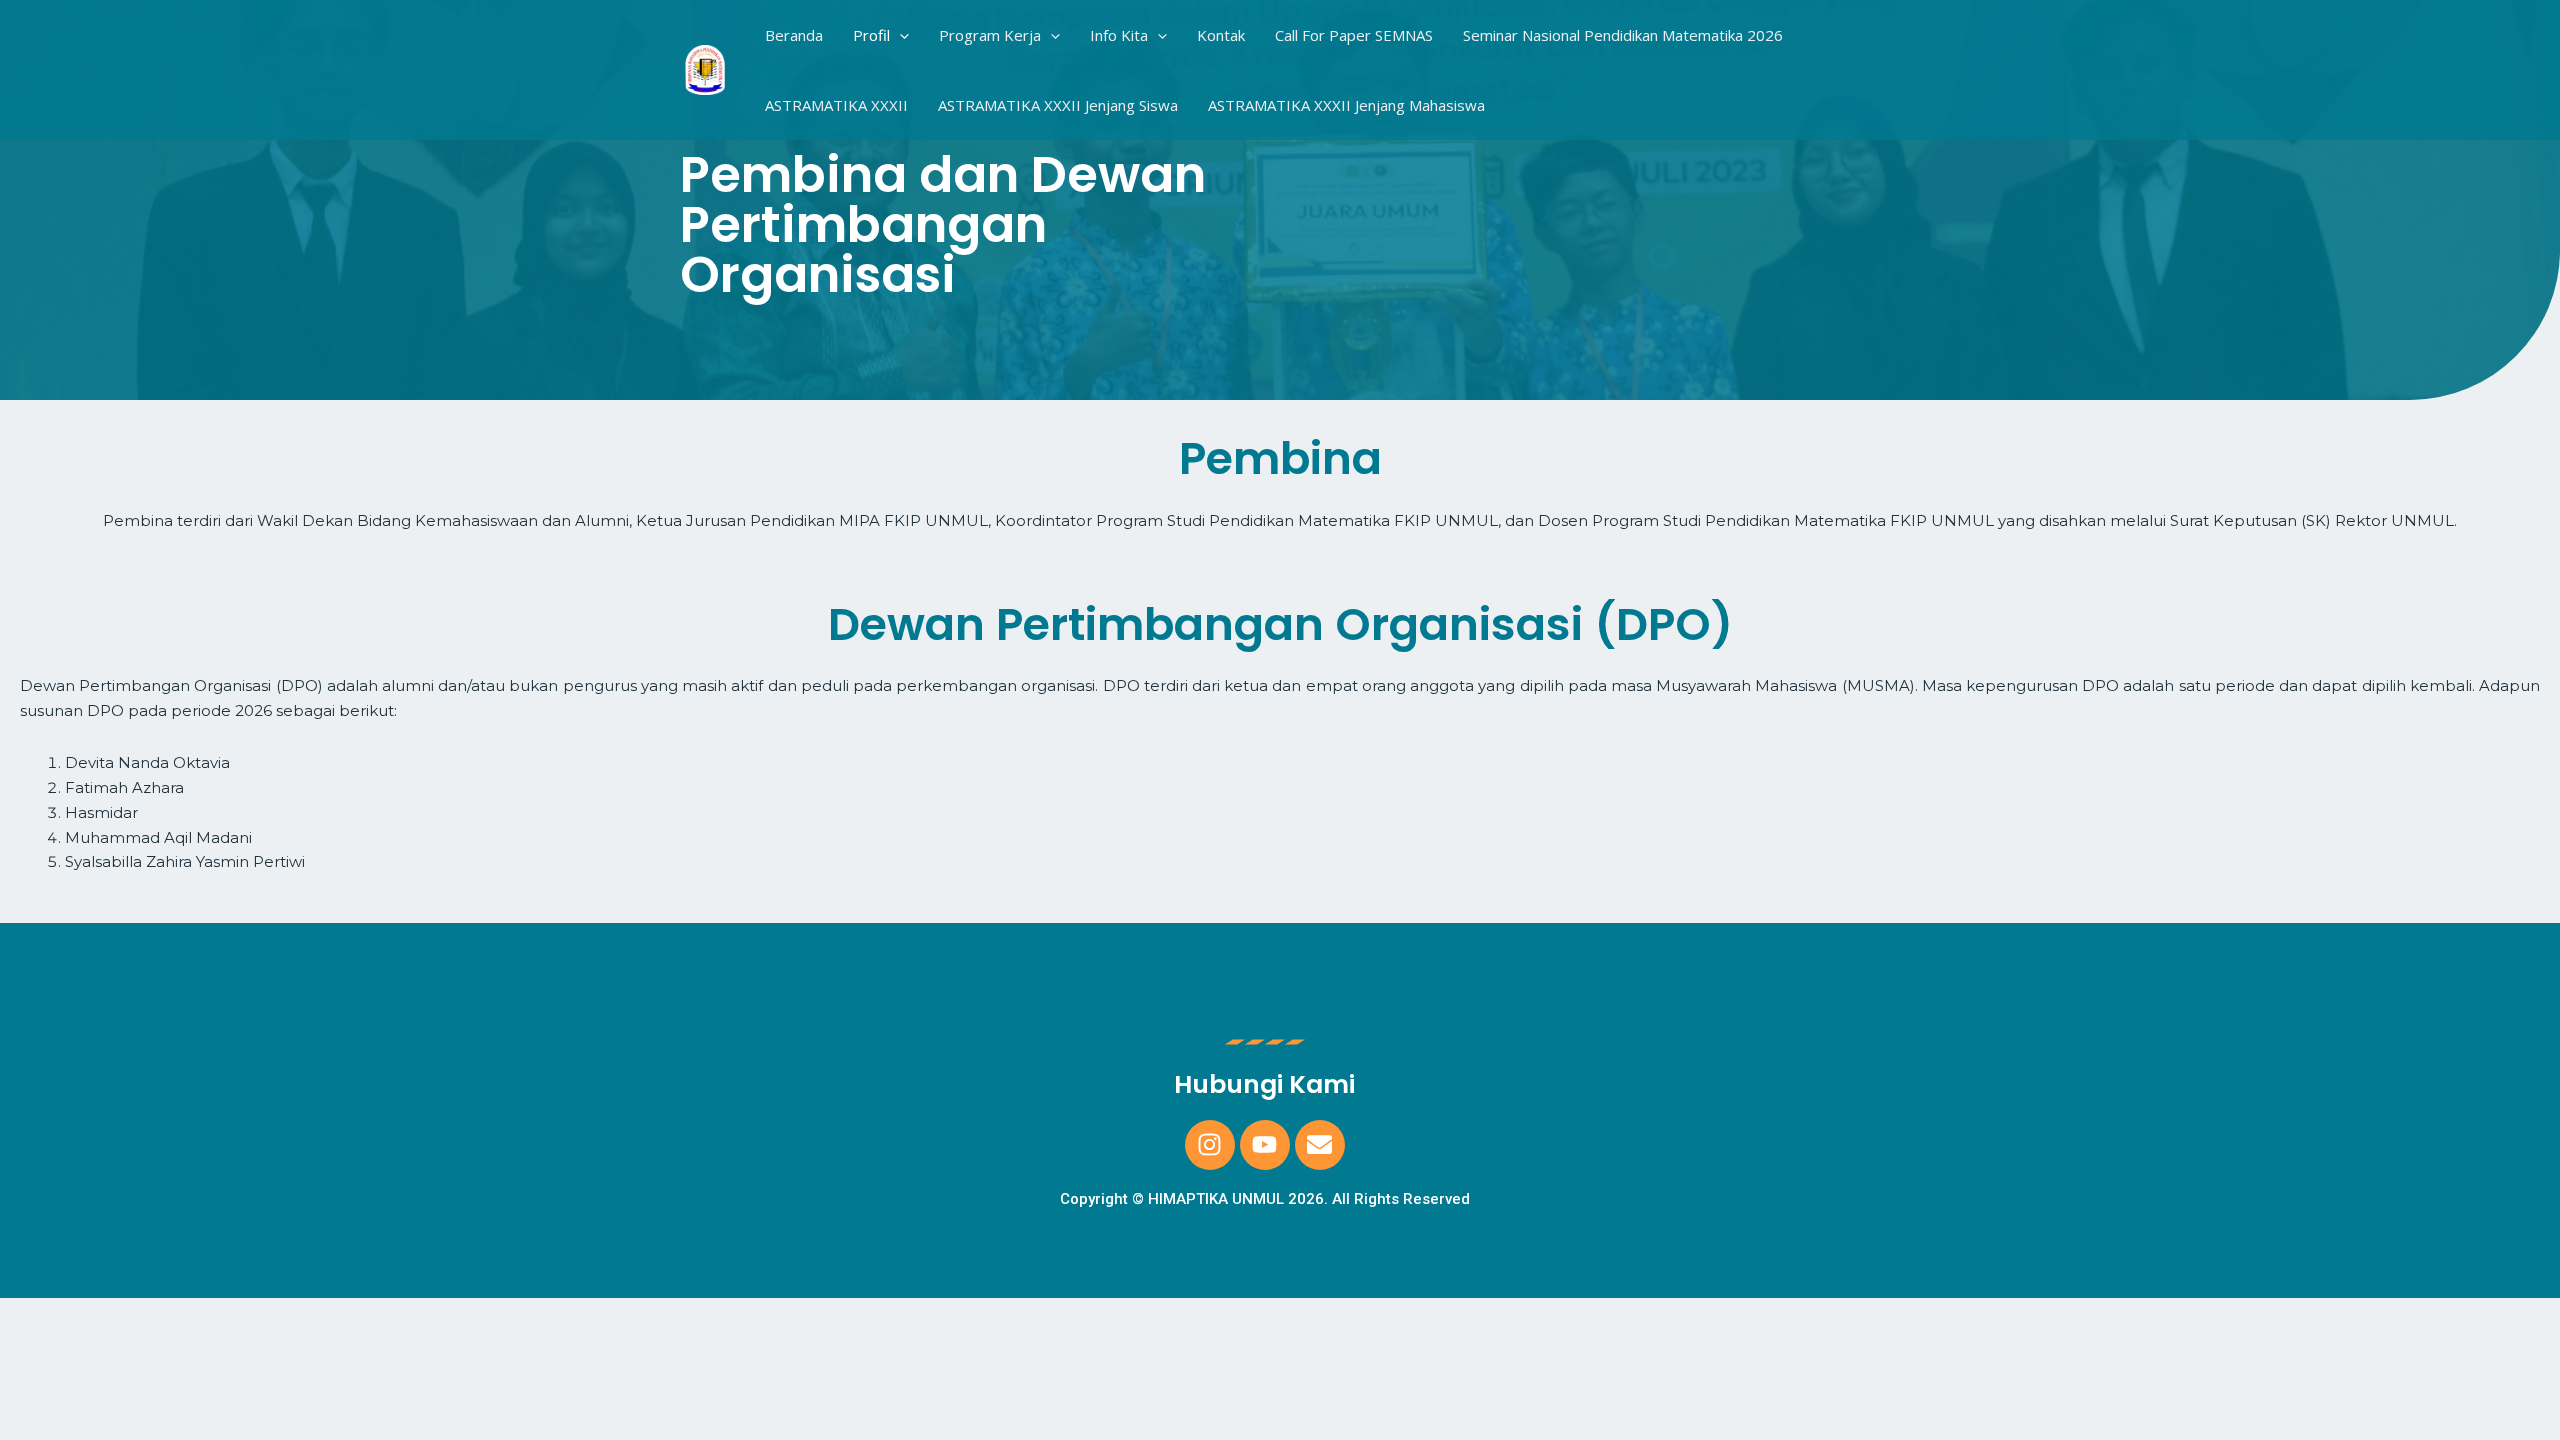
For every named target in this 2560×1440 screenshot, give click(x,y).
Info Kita (1119, 35)
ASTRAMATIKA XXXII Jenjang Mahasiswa (1346, 105)
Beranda (794, 35)
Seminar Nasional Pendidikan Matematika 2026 (1623, 35)
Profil (871, 35)
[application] (899, 35)
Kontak (1221, 35)
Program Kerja (990, 35)
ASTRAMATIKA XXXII (836, 105)
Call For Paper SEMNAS (1354, 35)
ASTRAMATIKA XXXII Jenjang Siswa (1058, 105)
